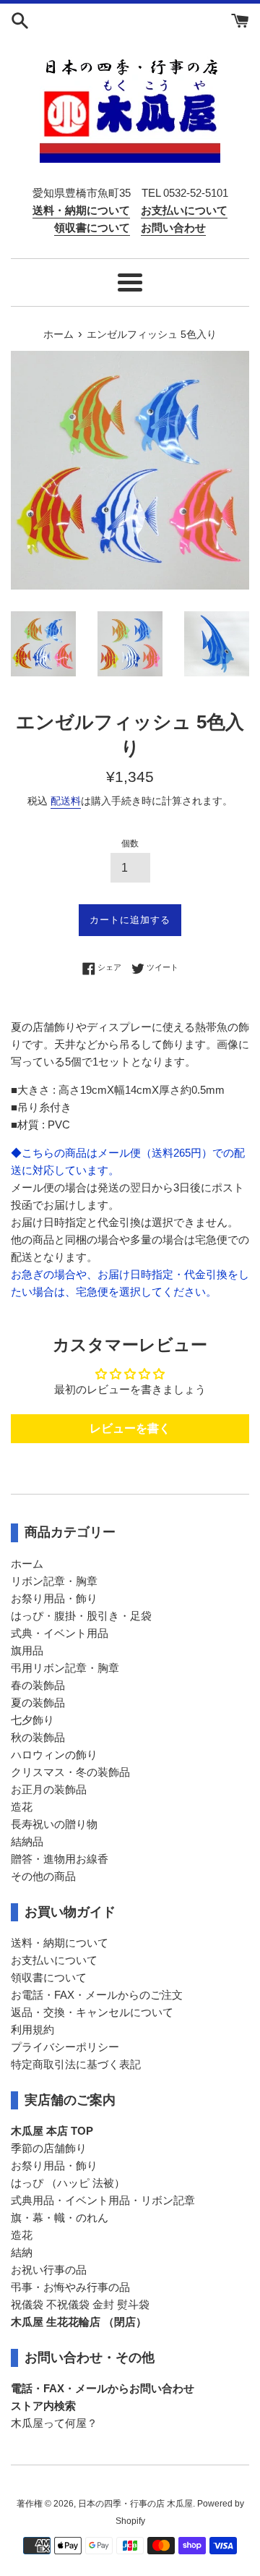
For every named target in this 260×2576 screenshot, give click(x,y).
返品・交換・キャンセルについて (92, 2012)
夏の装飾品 (38, 1703)
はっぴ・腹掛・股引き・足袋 (81, 1616)
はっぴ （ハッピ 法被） (68, 2183)
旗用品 (27, 1650)
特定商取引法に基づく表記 (76, 2064)
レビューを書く (130, 1428)
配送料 (66, 801)
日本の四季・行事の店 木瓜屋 (135, 2504)
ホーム (27, 1564)
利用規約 (32, 2029)
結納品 (27, 1841)
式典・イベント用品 (60, 1633)
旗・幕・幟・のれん (60, 2218)
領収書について (49, 1977)
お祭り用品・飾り (54, 1598)
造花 (22, 1807)
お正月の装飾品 (49, 1789)
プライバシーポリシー (65, 2047)
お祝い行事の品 (49, 2270)
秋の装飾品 (38, 1737)
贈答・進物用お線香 (60, 1859)
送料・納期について (60, 1943)
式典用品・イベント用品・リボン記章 (103, 2200)
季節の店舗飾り (49, 2148)
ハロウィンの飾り (54, 1755)
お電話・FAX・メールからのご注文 (97, 1995)
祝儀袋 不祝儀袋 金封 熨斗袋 (80, 2304)
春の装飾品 (38, 1685)
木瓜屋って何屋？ (54, 2423)
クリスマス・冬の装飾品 (70, 1772)
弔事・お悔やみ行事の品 (70, 2287)
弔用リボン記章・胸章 (65, 1668)
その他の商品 (43, 1876)
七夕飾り (32, 1720)
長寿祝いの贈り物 (54, 1824)
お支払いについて (54, 1960)
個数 (130, 843)
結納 (22, 2252)
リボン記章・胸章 (54, 1581)
